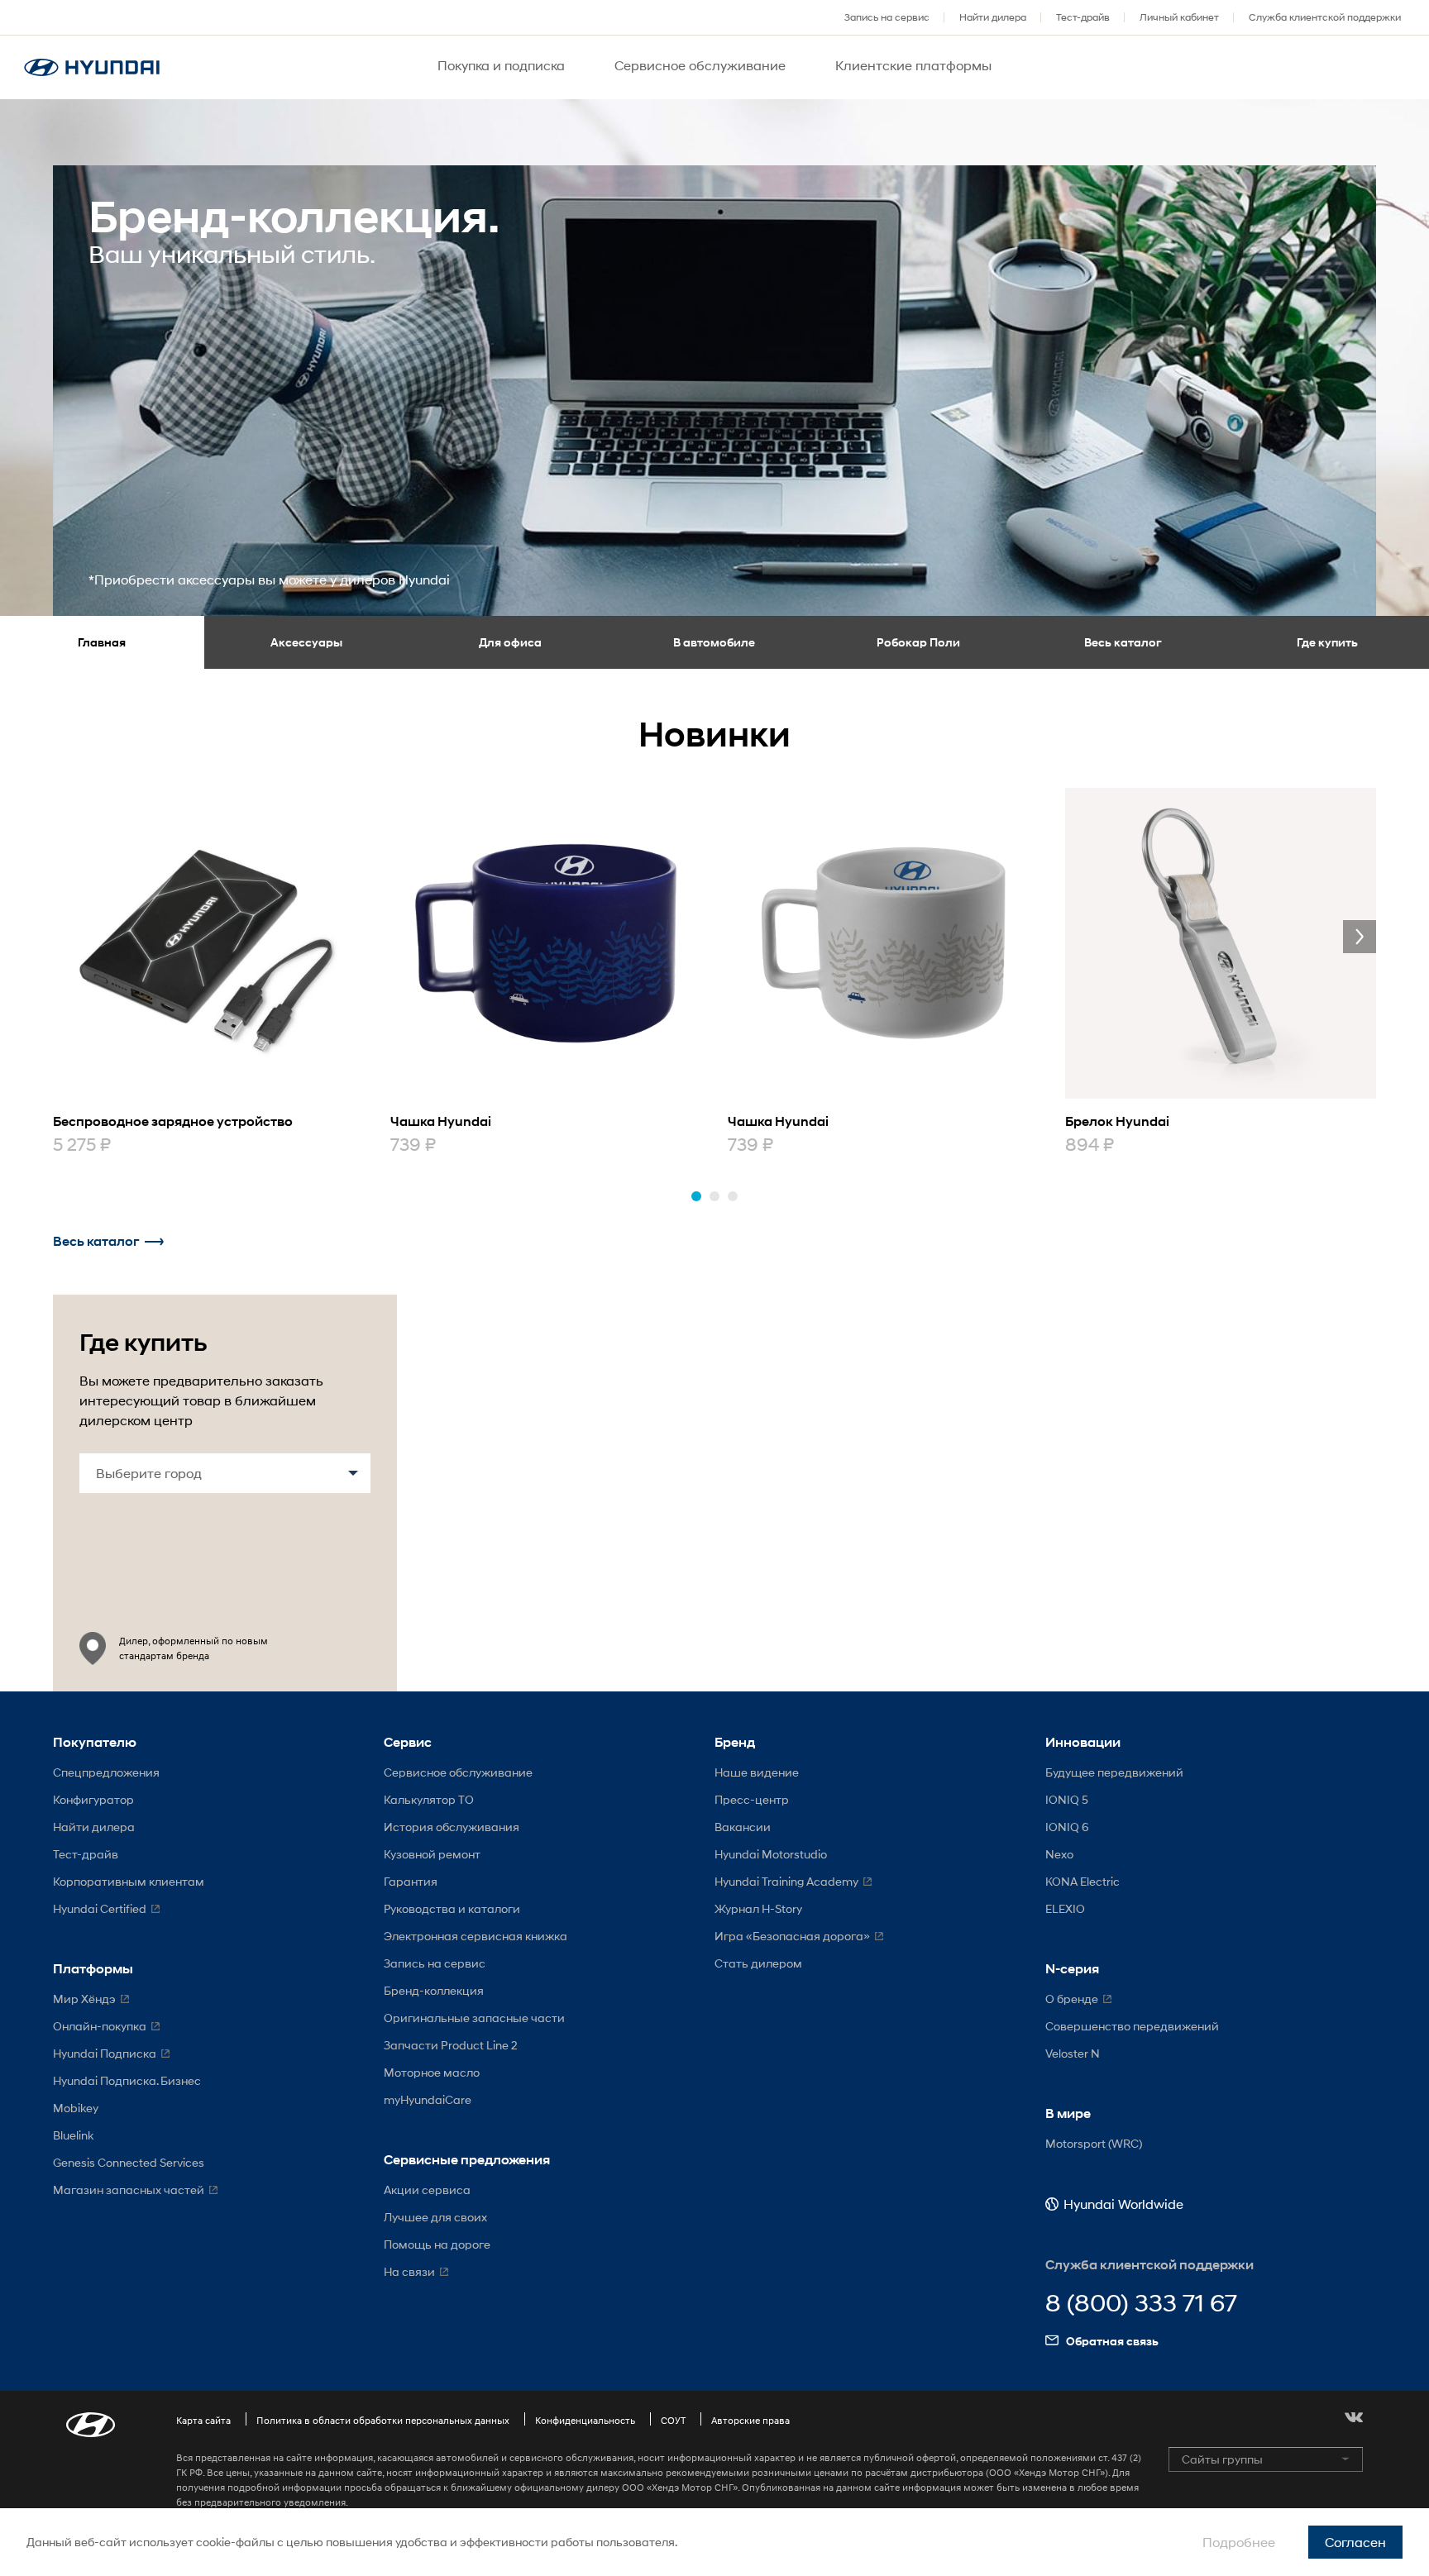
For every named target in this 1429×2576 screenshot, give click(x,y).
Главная (102, 642)
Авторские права (750, 2420)
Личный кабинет (1179, 17)
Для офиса (510, 642)
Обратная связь (1112, 2341)
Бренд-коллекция (434, 1990)
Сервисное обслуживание (458, 1772)
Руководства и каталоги (452, 1908)
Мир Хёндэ (84, 1999)
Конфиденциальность (585, 2420)
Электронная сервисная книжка (476, 1936)
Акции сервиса (427, 2190)
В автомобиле (714, 642)
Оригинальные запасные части (474, 2018)
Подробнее (1239, 2542)
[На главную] (92, 67)
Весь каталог (1123, 642)
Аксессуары (306, 642)
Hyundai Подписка (105, 2053)
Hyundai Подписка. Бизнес (127, 2080)
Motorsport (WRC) (1094, 2143)
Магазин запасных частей (129, 2190)
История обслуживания (452, 1827)
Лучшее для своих (435, 2217)
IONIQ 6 (1067, 1827)
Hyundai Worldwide (1123, 2204)
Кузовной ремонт (432, 1854)
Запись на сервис (887, 17)
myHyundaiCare (428, 2099)
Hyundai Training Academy (786, 1881)
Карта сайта (203, 2420)
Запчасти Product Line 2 (451, 2045)
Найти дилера (993, 17)
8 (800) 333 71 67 (1141, 2304)
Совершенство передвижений (1132, 2026)
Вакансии (743, 1827)
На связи (409, 2271)
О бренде (1072, 1999)
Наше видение (757, 1772)
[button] (696, 1196)
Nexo (1059, 1854)
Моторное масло (432, 2072)
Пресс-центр (752, 1799)
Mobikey (76, 2108)
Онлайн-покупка (100, 2026)
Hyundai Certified (100, 1908)
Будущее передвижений (1114, 1772)
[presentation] (1360, 937)
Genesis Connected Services (129, 2162)
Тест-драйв (1083, 17)
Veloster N (1073, 2053)
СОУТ (673, 2420)
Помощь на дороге (437, 2244)
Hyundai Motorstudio (771, 1854)
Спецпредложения (106, 1772)
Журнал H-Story (758, 1908)
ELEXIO (1065, 1908)
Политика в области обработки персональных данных (383, 2420)
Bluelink (73, 2135)
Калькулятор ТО (429, 1799)
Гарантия (411, 1881)
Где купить (1327, 642)
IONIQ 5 (1067, 1799)
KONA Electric (1083, 1881)
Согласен (1355, 2542)
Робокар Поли (918, 642)
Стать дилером (758, 1963)
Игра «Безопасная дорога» (792, 1936)
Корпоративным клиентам (129, 1881)
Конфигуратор (93, 1799)
